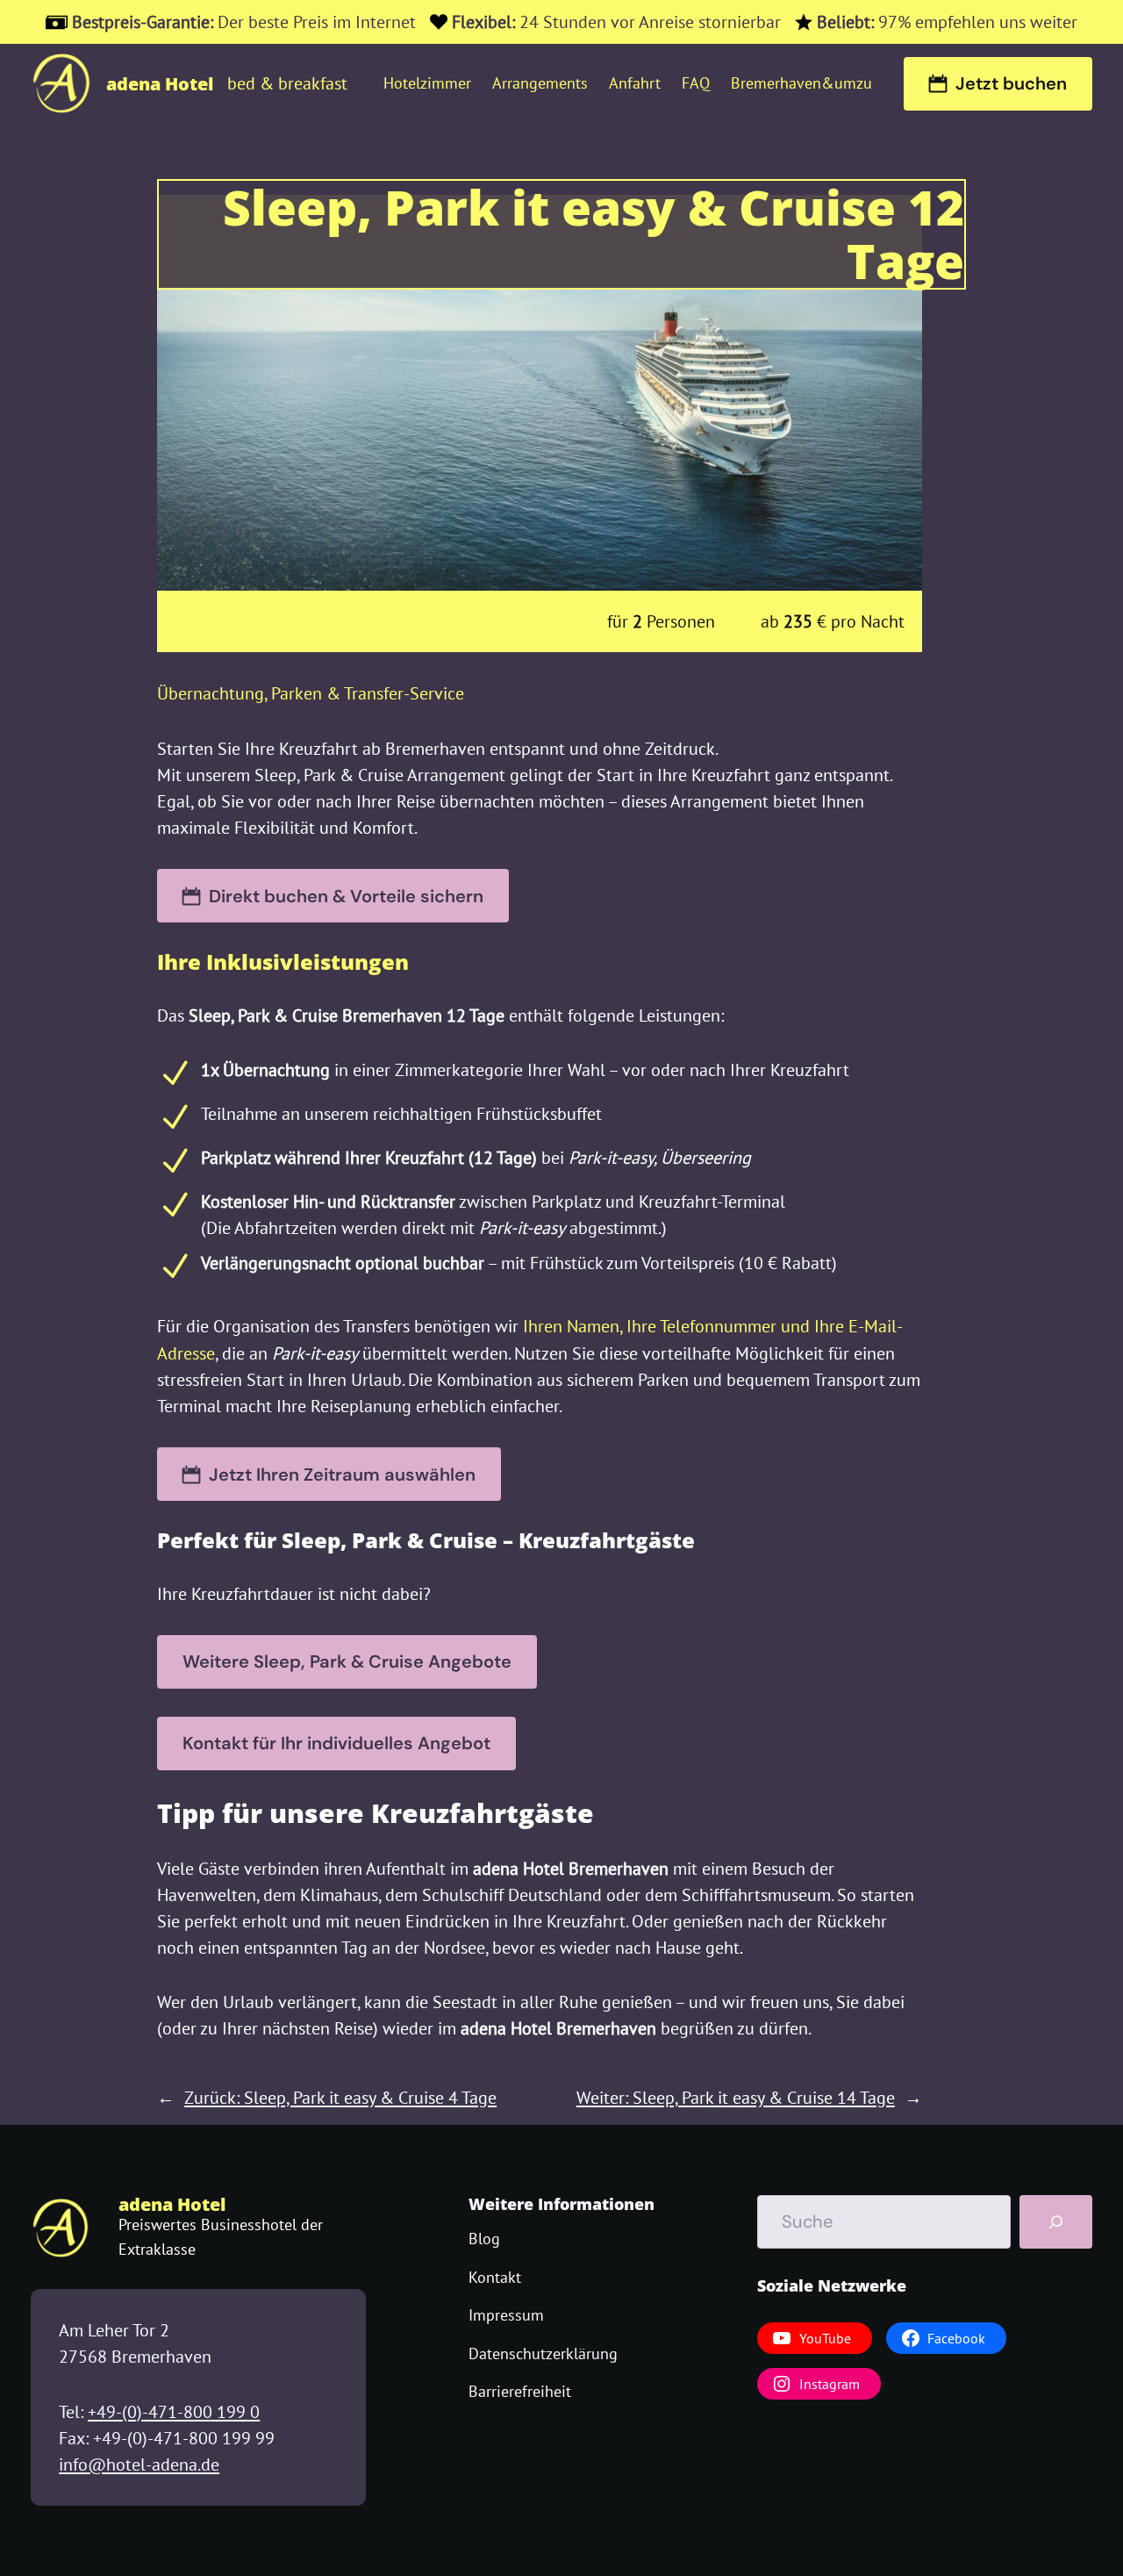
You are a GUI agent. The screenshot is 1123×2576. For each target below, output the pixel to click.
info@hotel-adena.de (139, 2465)
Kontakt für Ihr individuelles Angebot (336, 1743)
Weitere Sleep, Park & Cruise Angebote (347, 1661)
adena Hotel (160, 83)
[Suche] (1056, 2222)
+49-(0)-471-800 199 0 (174, 2412)
